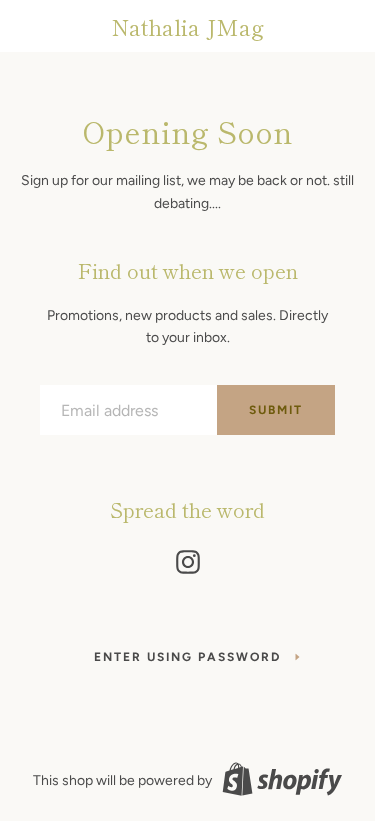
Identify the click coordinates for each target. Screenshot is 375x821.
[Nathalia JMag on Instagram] (188, 558)
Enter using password (187, 657)
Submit (276, 410)
